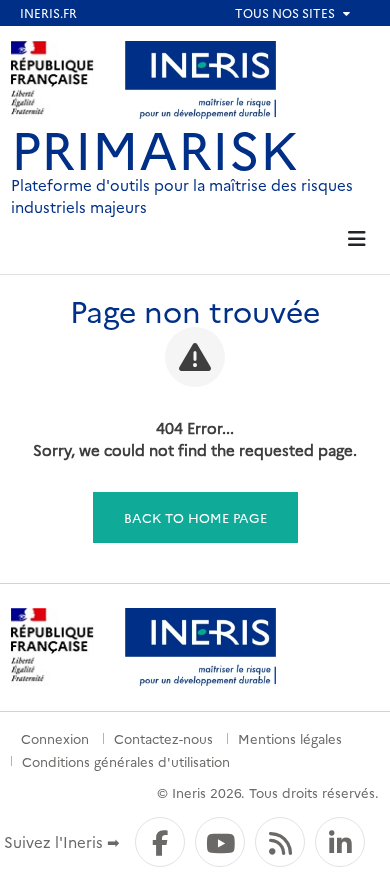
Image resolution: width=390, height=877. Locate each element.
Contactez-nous (163, 738)
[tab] (356, 239)
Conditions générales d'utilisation (126, 761)
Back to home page (195, 517)
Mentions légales (290, 738)
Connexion (55, 738)
